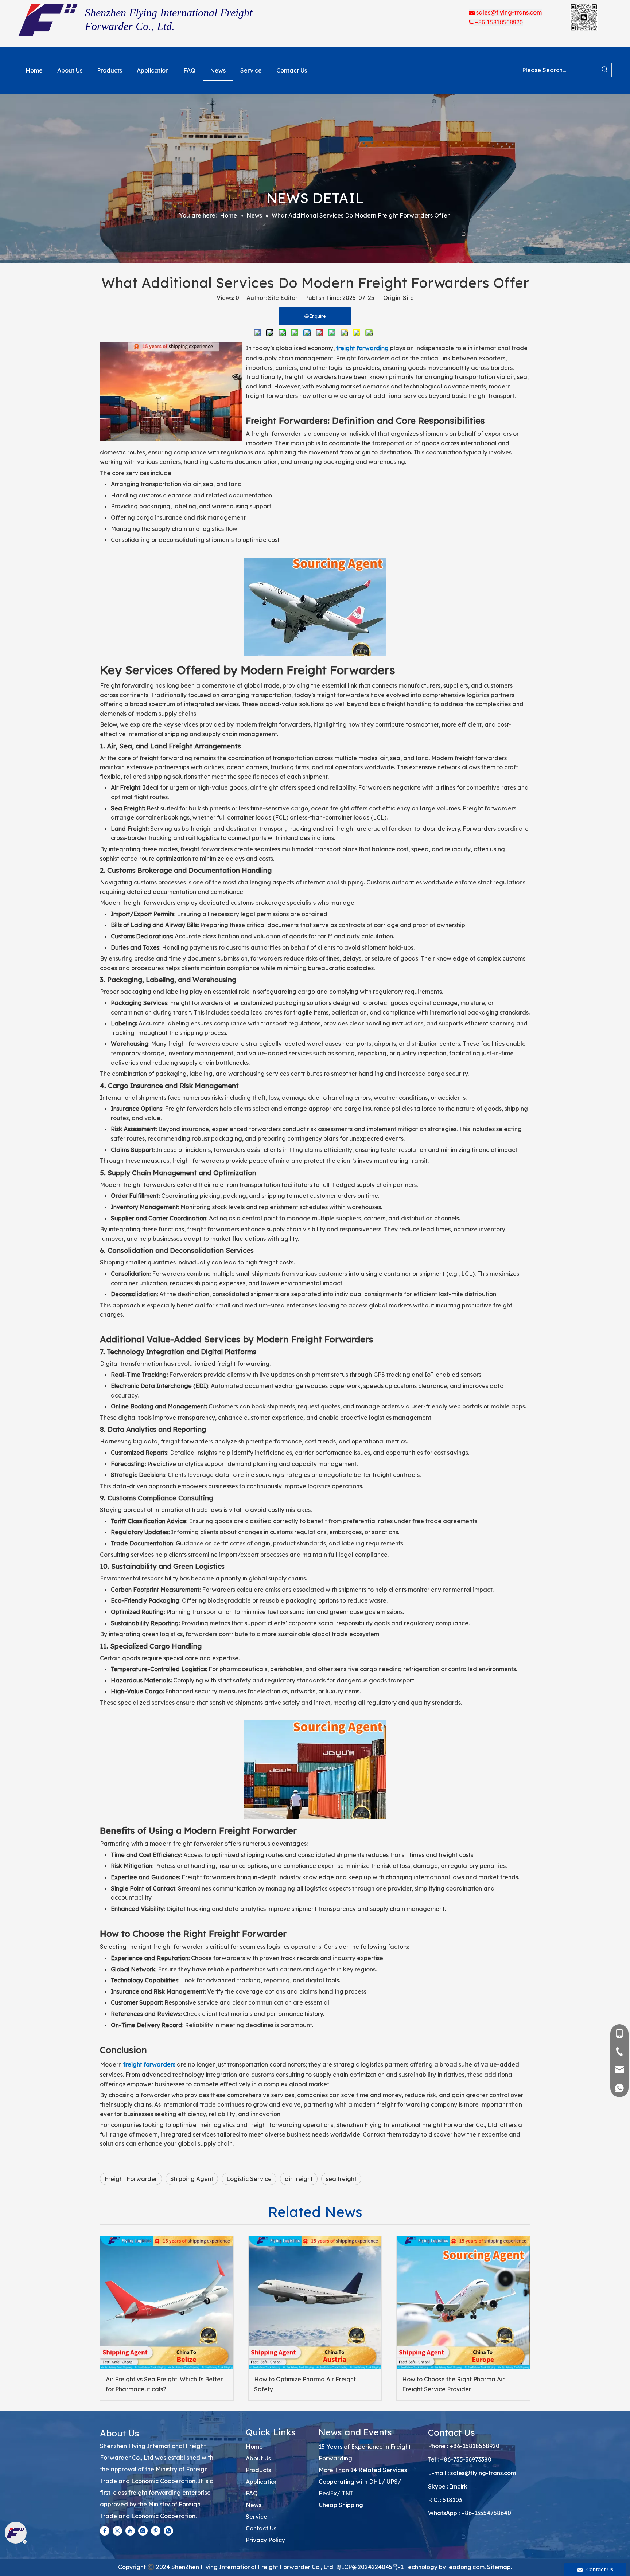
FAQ (252, 2493)
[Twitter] (117, 2530)
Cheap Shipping (341, 2505)
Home (254, 2447)
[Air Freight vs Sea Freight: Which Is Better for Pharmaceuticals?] (167, 2303)
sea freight (341, 2179)
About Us (258, 2458)
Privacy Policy (265, 2540)
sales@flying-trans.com (483, 2473)
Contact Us (261, 2528)
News (254, 2505)
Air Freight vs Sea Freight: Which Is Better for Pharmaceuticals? (164, 2384)
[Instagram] (143, 2530)
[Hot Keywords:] (605, 70)
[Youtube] (130, 2530)
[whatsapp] (168, 2530)
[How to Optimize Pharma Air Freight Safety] (315, 2303)
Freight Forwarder (131, 2179)
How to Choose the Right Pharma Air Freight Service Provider (453, 2384)
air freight (299, 2179)
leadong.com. (466, 2567)
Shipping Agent (192, 2179)
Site (408, 298)
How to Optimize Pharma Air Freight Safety (305, 2384)
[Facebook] (105, 2530)
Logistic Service (249, 2179)
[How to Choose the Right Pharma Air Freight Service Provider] (463, 2303)
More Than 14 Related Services (363, 2470)
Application (262, 2482)
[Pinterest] (156, 2530)
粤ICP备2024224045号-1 (370, 2567)
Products (258, 2470)
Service (256, 2517)
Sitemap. (499, 2567)
